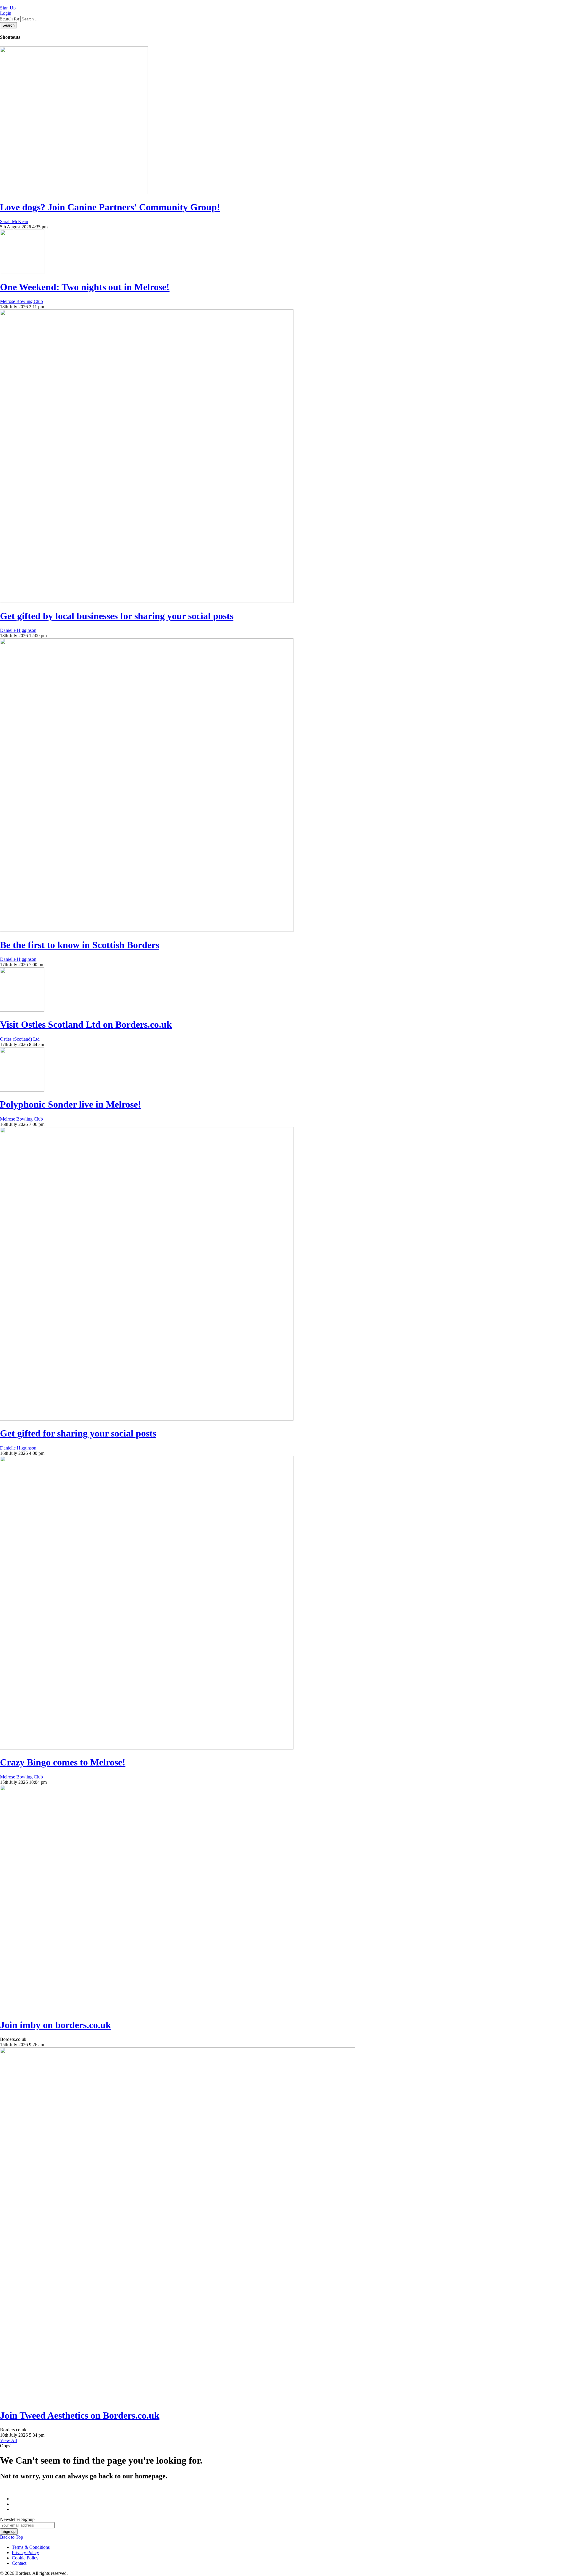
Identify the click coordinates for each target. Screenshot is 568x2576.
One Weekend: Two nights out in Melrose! (85, 287)
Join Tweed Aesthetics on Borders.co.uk (80, 2415)
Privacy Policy (25, 2552)
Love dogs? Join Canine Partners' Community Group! (110, 207)
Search (8, 25)
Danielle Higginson (18, 630)
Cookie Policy (25, 2558)
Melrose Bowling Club (21, 301)
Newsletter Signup (17, 2519)
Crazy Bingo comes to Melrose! (63, 1762)
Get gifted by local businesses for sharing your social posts (117, 616)
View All (8, 2440)
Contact (19, 2563)
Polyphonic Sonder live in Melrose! (71, 1104)
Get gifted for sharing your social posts (78, 1433)
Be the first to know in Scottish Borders (80, 945)
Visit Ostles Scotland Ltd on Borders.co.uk (86, 1024)
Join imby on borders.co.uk (55, 2025)
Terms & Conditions (31, 2547)
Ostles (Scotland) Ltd (20, 1039)
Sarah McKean (14, 221)
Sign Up (8, 8)
